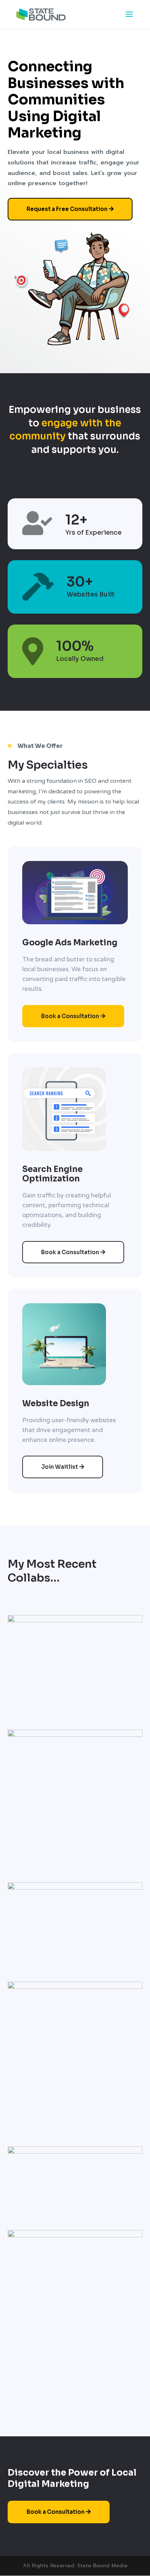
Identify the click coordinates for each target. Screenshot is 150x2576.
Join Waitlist (60, 1467)
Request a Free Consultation (67, 209)
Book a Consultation (70, 1016)
